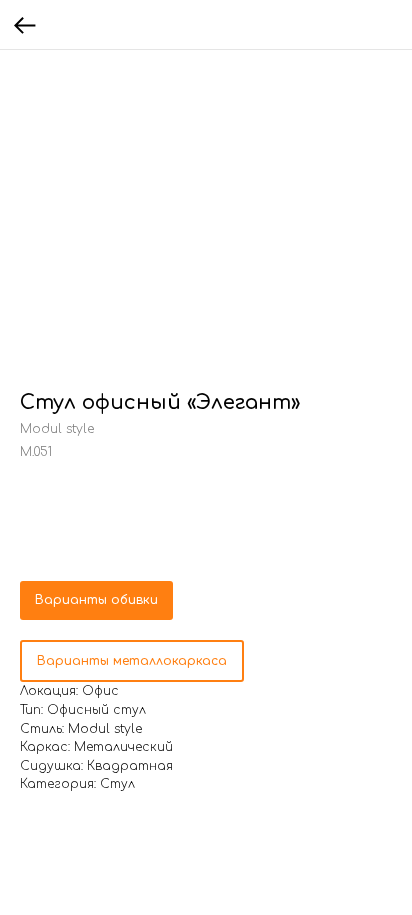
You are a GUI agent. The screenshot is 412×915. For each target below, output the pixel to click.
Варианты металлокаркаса (132, 661)
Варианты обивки (96, 600)
